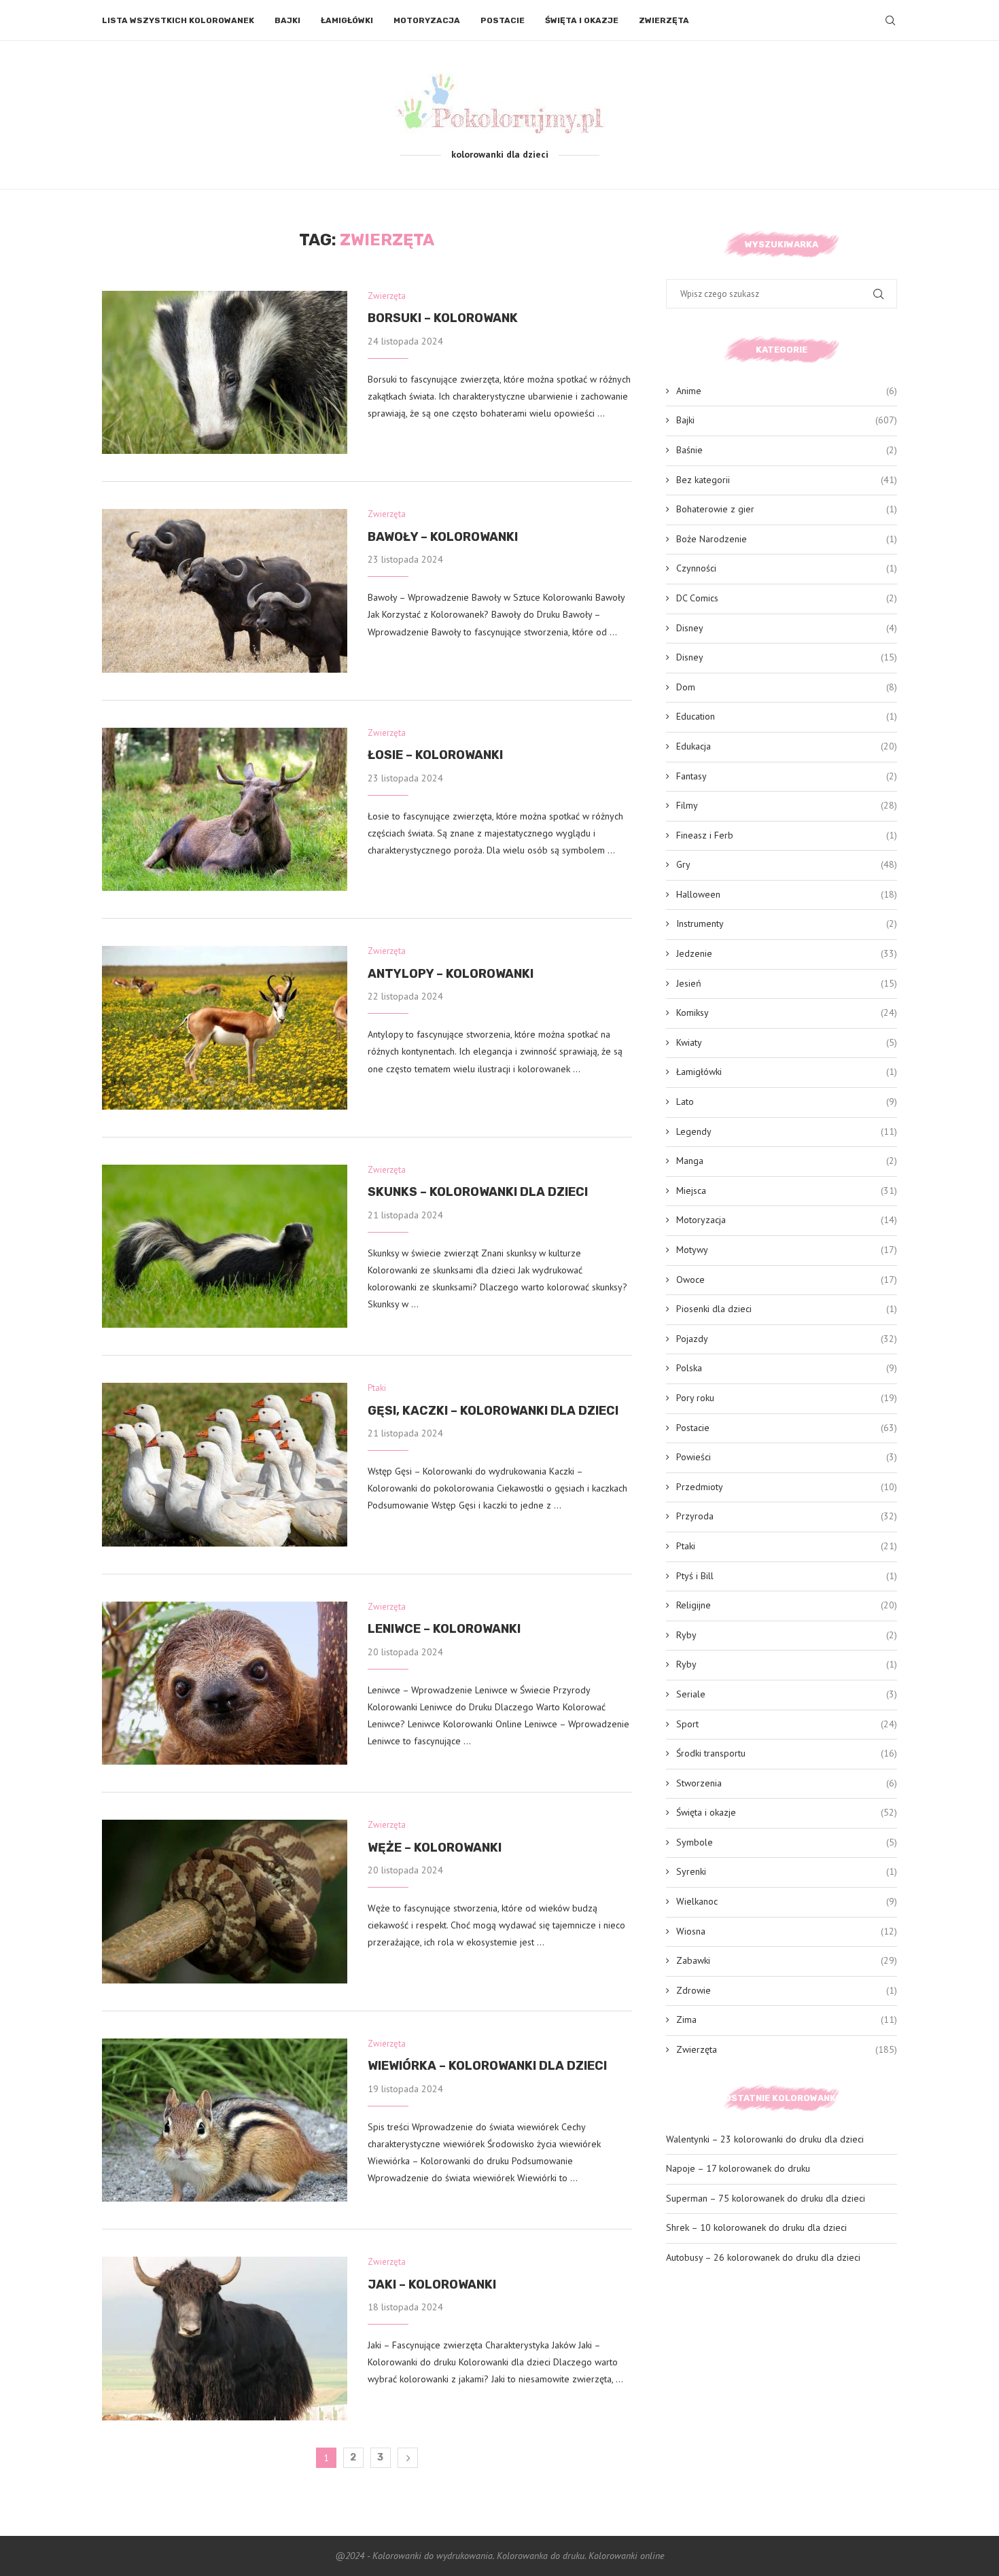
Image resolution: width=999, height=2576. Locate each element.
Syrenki (787, 1871)
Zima (787, 2019)
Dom (787, 687)
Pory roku (787, 1398)
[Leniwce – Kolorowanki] (225, 1683)
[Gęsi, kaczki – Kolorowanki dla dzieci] (225, 1464)
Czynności (787, 568)
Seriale (787, 1694)
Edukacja (787, 746)
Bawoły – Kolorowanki (443, 537)
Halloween (787, 894)
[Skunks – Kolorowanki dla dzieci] (225, 1246)
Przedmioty (787, 1487)
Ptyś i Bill (787, 1576)
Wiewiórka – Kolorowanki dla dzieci (487, 2066)
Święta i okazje (582, 20)
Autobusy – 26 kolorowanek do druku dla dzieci (763, 2257)
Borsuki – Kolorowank (443, 318)
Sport (787, 1724)
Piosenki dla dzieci (787, 1309)
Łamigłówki (347, 20)
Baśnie (787, 450)
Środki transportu (787, 1753)
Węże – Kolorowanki (435, 1848)
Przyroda (787, 1516)
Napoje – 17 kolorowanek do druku (738, 2168)
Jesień (787, 983)
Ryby (787, 1635)
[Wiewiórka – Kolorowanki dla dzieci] (225, 2120)
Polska (787, 1368)
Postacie (503, 20)
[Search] (890, 20)
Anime (787, 391)
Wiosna (787, 1931)
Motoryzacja (427, 20)
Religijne (787, 1605)
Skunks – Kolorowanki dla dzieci (478, 1192)
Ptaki (787, 1546)
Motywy (787, 1250)
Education (787, 716)
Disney (787, 628)
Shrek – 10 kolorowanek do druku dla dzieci (756, 2227)
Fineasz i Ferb (787, 835)
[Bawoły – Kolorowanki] (225, 590)
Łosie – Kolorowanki (435, 755)
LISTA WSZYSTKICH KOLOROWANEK (178, 20)
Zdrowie (787, 1990)
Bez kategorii (787, 480)
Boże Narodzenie (787, 539)
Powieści (787, 1457)
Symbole (787, 1842)
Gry (787, 864)
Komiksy (787, 1012)
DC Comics (787, 598)
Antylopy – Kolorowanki (451, 974)
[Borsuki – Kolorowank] (225, 372)
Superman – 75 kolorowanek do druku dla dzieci (766, 2198)
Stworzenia (787, 1783)
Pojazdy (787, 1339)
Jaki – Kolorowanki (432, 2284)
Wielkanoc (787, 1901)
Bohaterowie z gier (787, 509)
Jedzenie (787, 953)
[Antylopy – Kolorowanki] (225, 1027)
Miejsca (787, 1190)
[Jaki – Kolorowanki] (225, 2338)
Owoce (787, 1280)
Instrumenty (787, 923)
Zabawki (787, 1960)
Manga (787, 1161)
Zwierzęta (664, 20)
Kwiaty (787, 1042)
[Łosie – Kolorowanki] (225, 809)
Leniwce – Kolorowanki (444, 1629)
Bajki (287, 20)
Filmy (787, 805)
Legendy (787, 1131)
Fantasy (787, 776)
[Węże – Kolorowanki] (225, 1901)
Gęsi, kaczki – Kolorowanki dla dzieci (493, 1411)
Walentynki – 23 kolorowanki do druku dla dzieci (765, 2139)
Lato (787, 1101)
